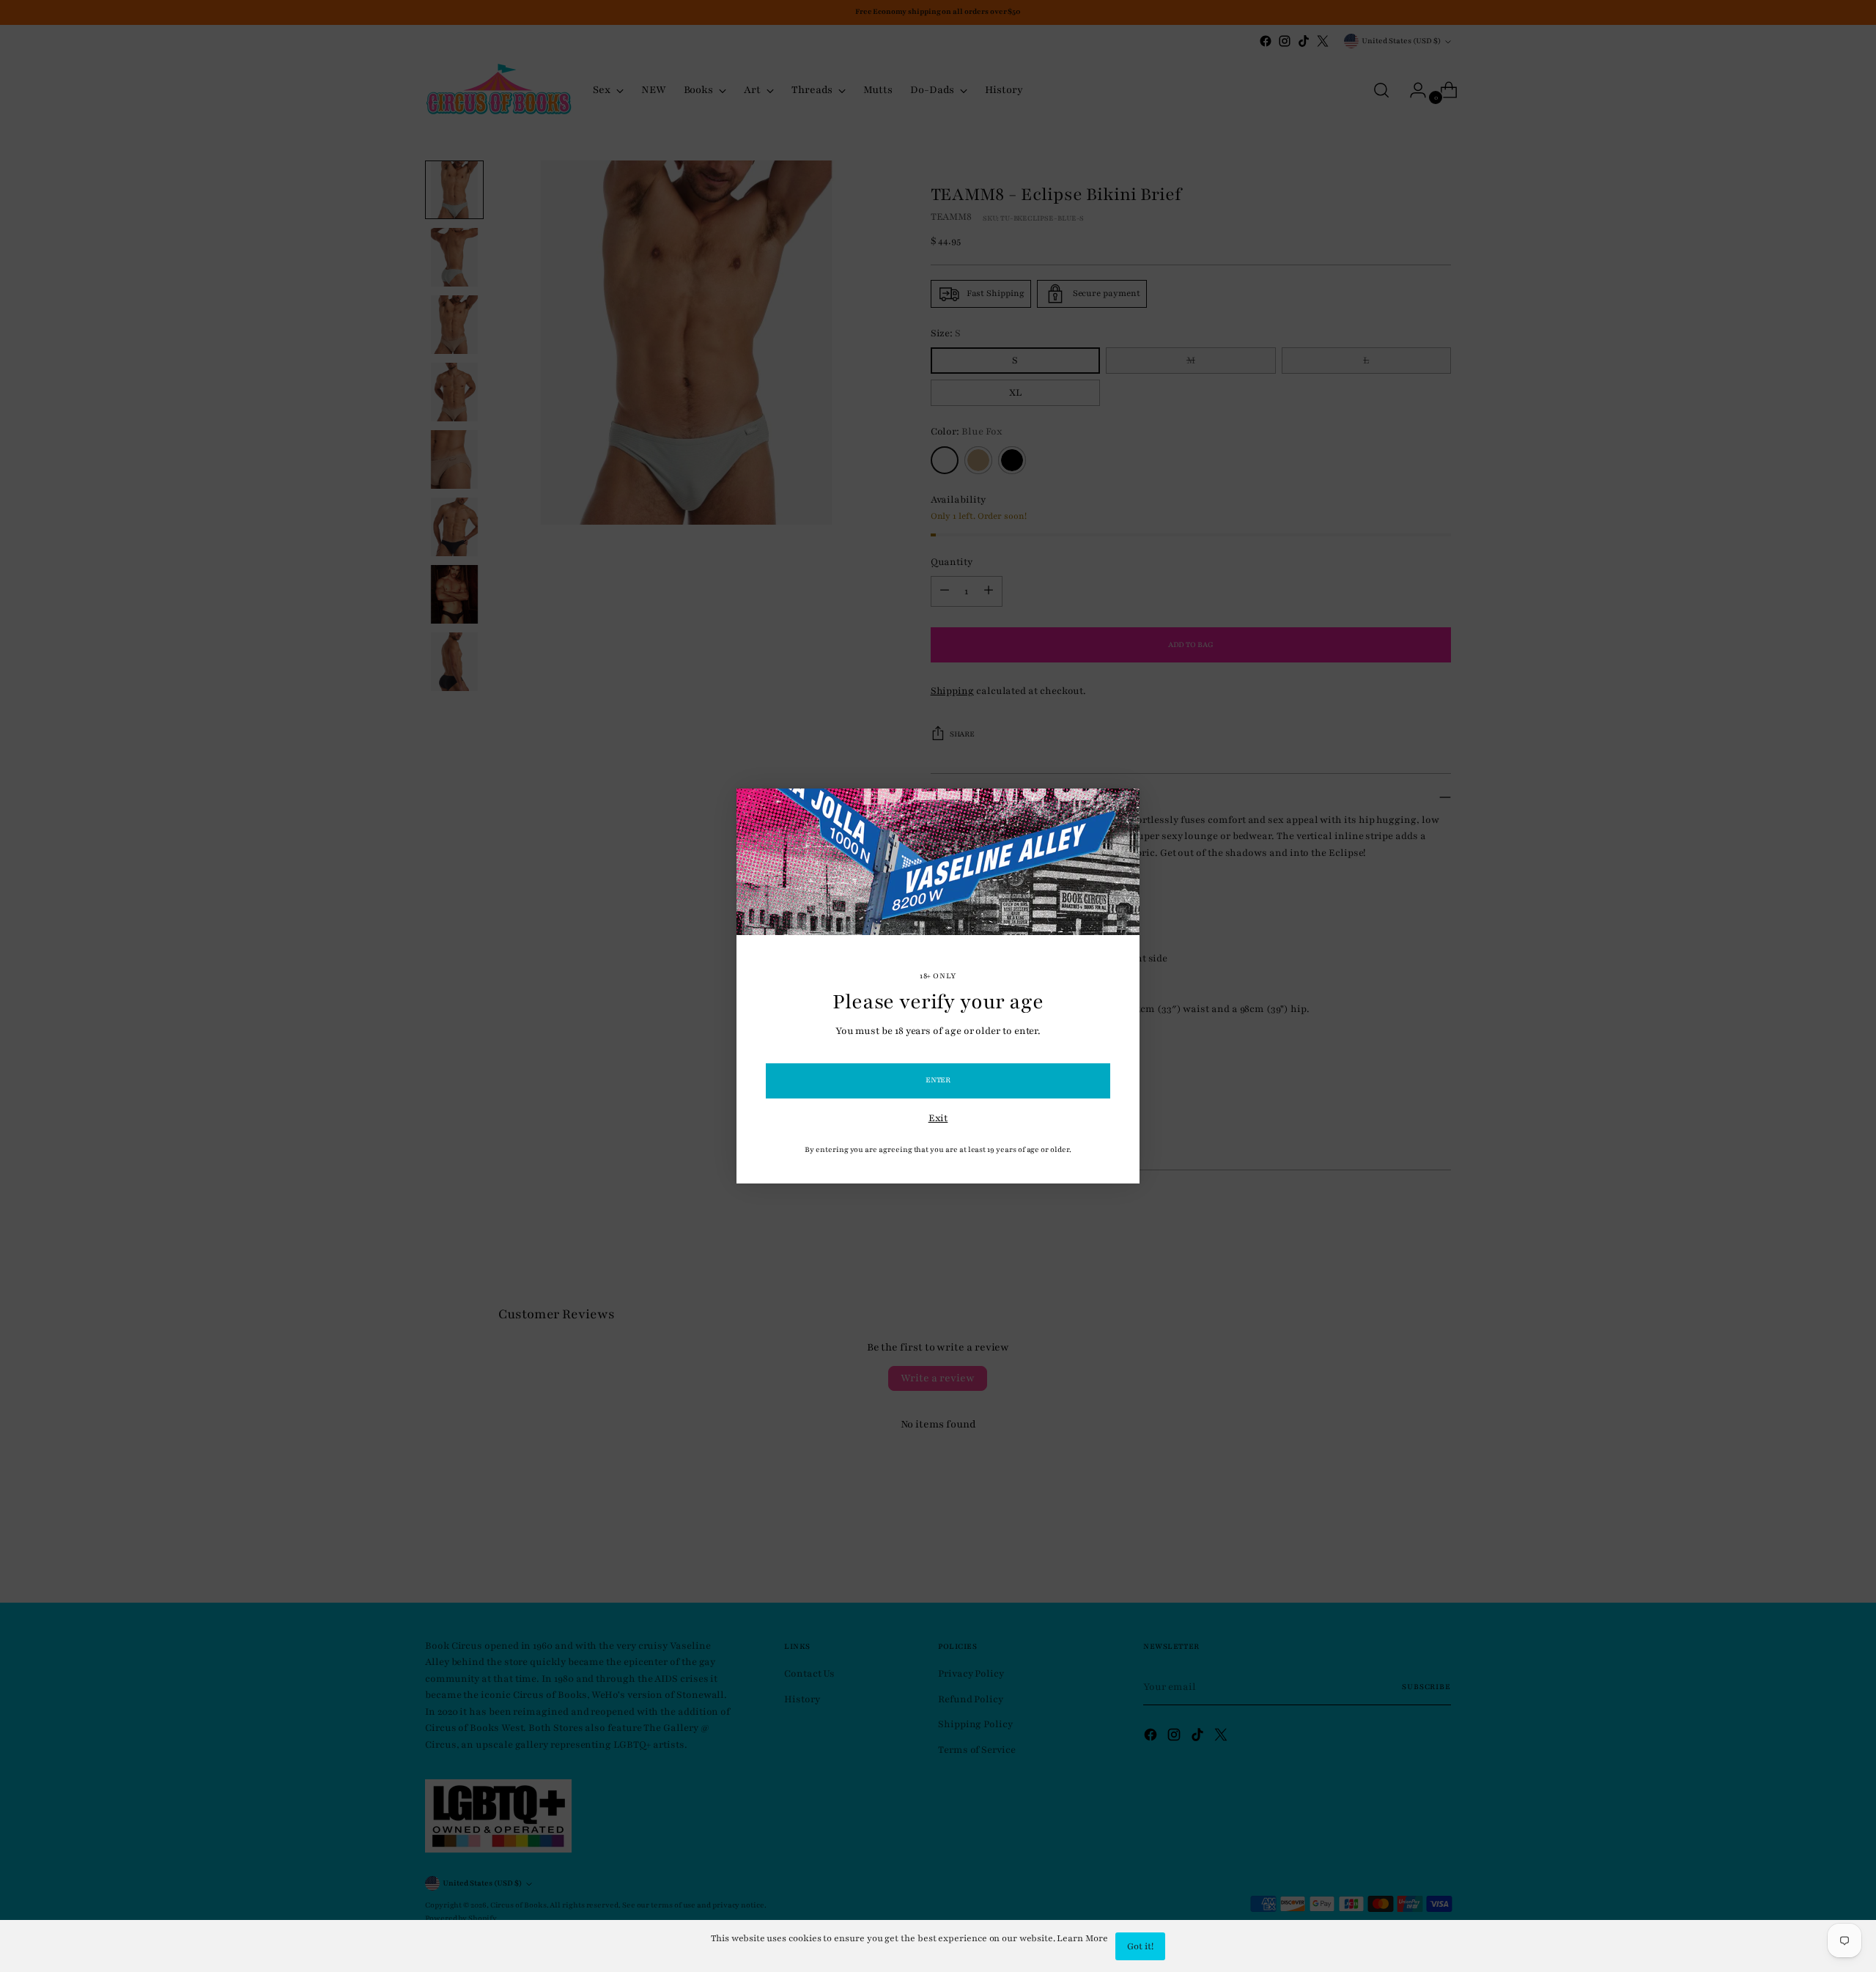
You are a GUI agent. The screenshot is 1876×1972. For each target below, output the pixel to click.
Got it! (1140, 1946)
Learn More (1082, 1938)
